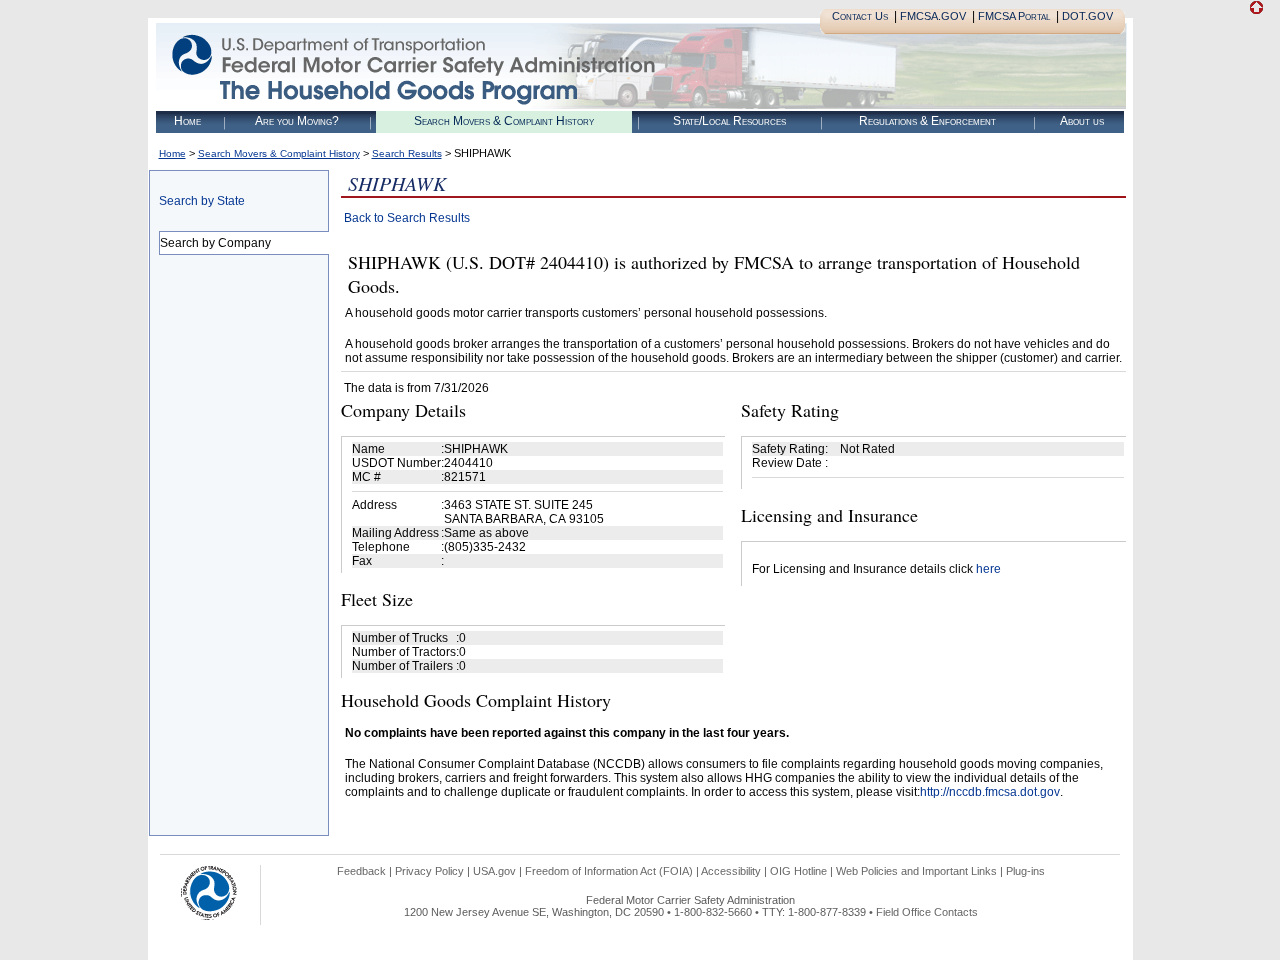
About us (1082, 121)
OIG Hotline (798, 871)
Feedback (361, 871)
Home (187, 121)
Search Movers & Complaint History (504, 121)
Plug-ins (1025, 871)
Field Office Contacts (927, 912)
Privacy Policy (429, 871)
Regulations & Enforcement (927, 121)
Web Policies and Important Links (916, 871)
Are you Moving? (297, 121)
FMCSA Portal (1014, 16)
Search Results (407, 153)
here (988, 569)
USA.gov (494, 871)
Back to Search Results (407, 218)
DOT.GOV (1087, 16)
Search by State (202, 201)
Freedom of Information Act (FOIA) (609, 871)
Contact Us (860, 16)
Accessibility (731, 871)
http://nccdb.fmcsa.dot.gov (990, 792)
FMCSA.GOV (933, 16)
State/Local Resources (729, 121)
